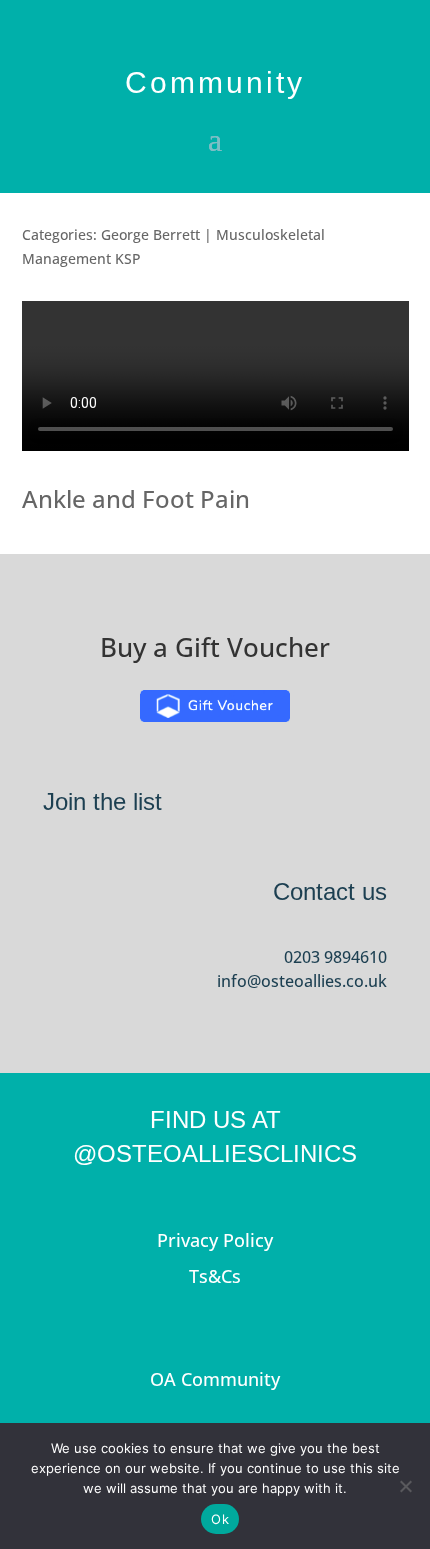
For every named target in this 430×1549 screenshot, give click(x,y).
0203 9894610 (335, 957)
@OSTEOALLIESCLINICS (215, 1153)
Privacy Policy (215, 1240)
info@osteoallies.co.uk (302, 981)
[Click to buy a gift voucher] (215, 706)
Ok (220, 1519)
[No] (405, 1486)
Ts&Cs (215, 1276)
